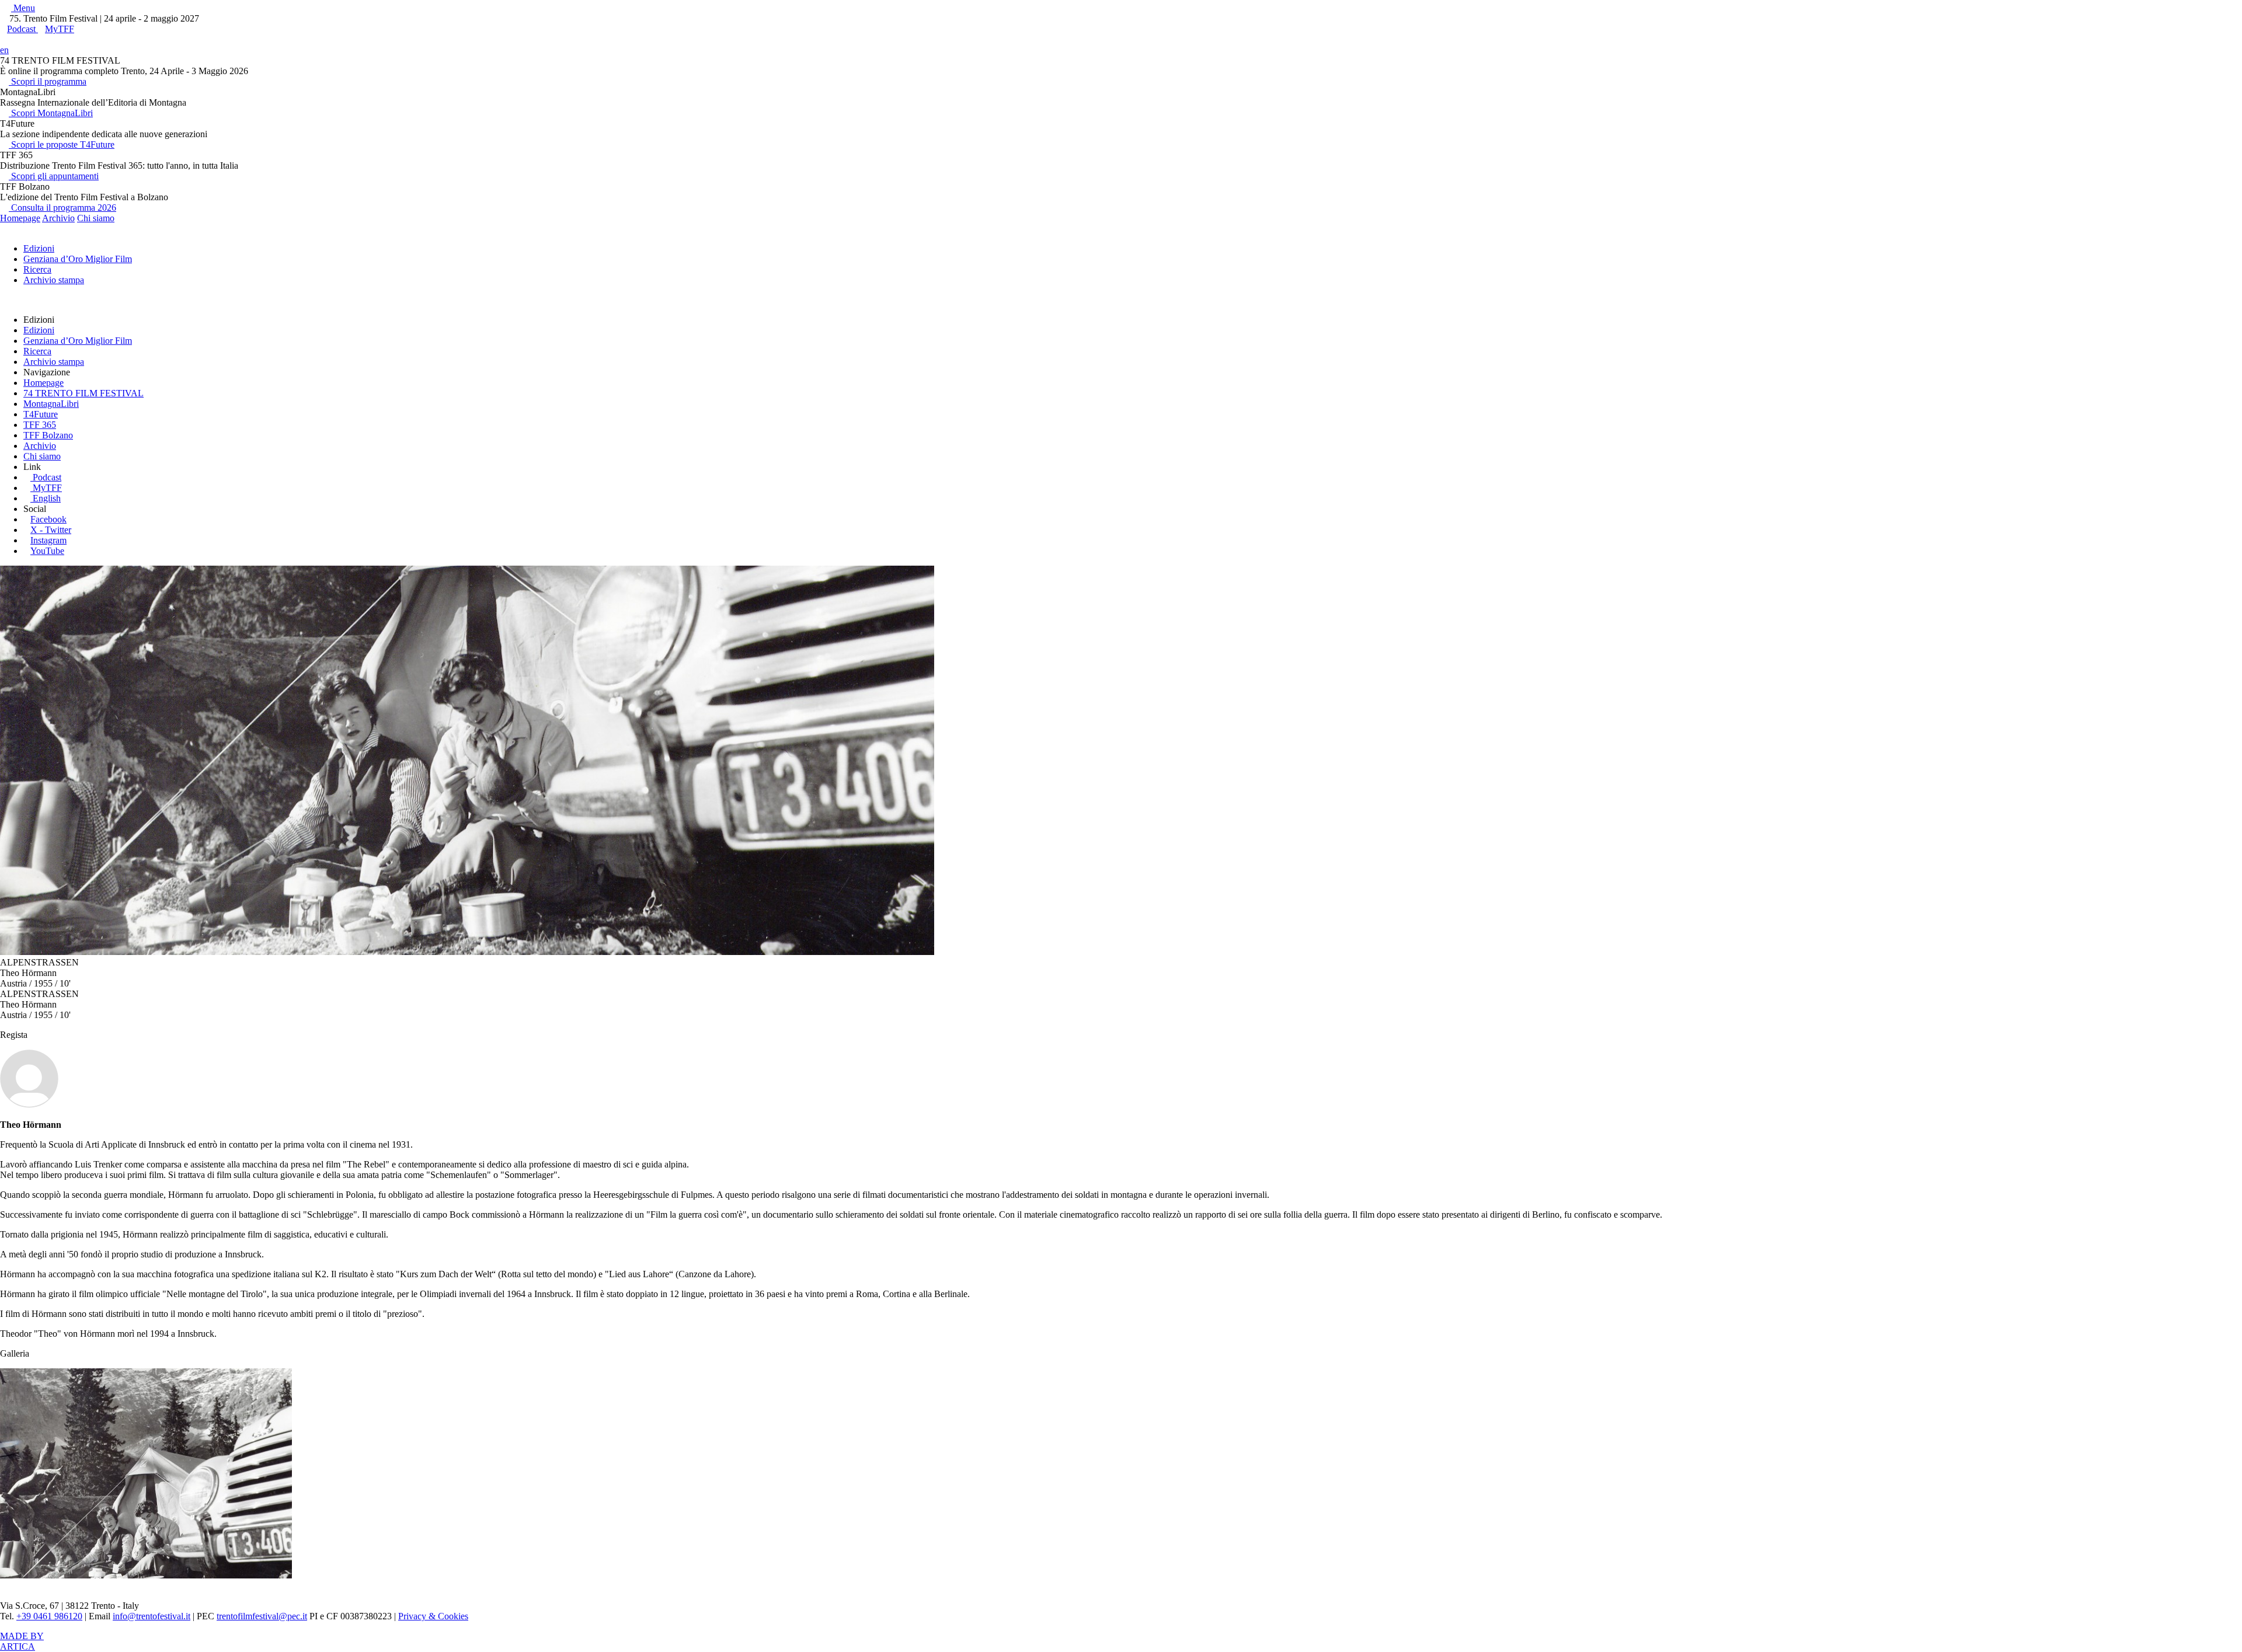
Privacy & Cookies (433, 1616)
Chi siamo (96, 218)
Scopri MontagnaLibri (51, 113)
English (47, 498)
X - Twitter (51, 530)
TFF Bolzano (48, 435)
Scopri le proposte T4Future (62, 144)
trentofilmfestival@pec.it (262, 1616)
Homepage (20, 218)
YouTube (47, 551)
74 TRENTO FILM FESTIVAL (83, 393)
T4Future (41, 414)
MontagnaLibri (51, 404)
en (4, 50)
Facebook (48, 519)
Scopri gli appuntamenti (54, 176)
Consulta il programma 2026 (62, 208)
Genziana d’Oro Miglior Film (78, 259)
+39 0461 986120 (49, 1616)
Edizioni (39, 248)
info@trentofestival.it (152, 1616)
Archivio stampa (54, 280)
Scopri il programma (48, 81)
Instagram (48, 540)
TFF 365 (40, 425)
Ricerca (37, 269)
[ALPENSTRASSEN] (146, 1575)
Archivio (58, 218)
